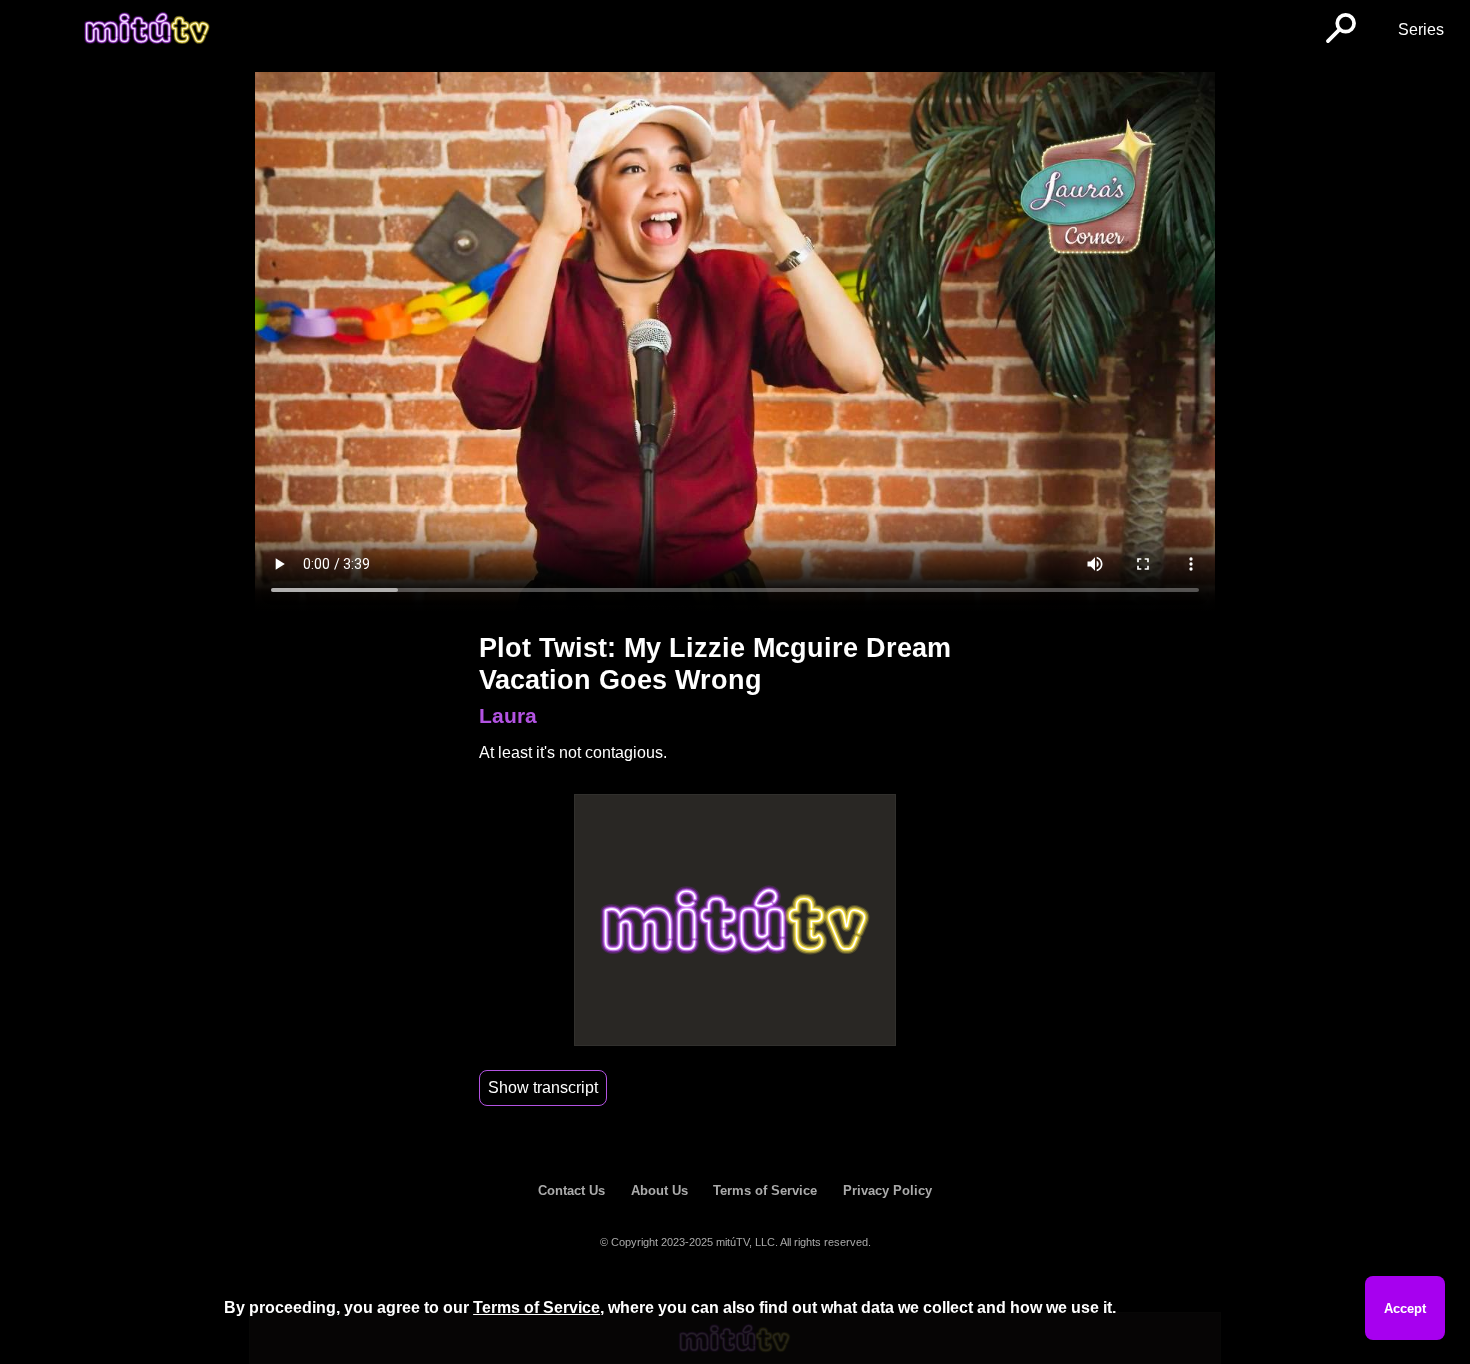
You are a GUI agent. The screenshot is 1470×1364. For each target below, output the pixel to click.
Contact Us (571, 1190)
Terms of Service (765, 1190)
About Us (659, 1190)
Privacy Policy (887, 1190)
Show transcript (543, 1087)
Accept (1405, 1308)
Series (1421, 29)
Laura (508, 715)
